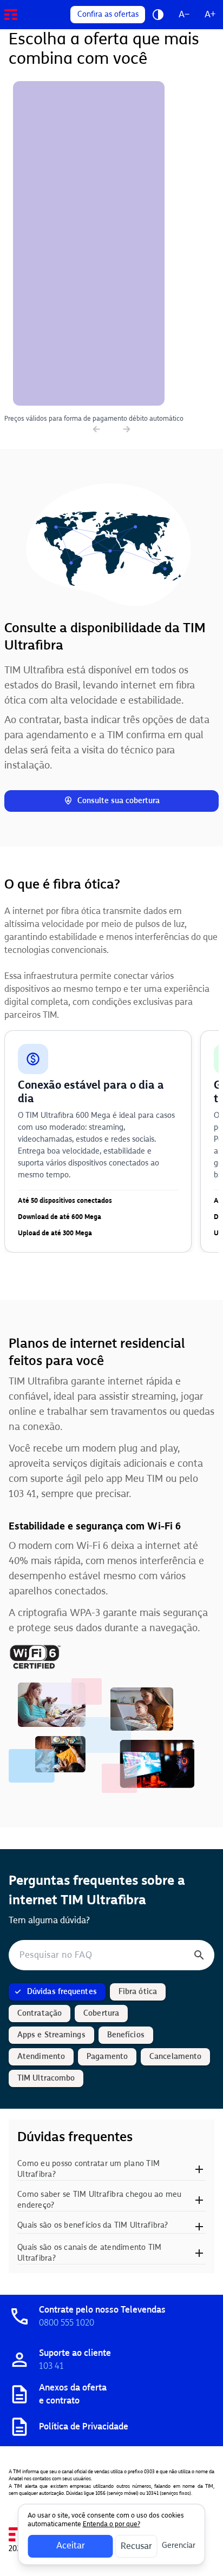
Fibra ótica (138, 1992)
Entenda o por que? (111, 2524)
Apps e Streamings (51, 2035)
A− (184, 14)
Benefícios (126, 2035)
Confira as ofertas (108, 14)
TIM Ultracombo (46, 2078)
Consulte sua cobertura (119, 801)
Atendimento (41, 2057)
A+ (210, 14)
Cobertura (101, 2013)
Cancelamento (175, 2057)
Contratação (40, 2013)
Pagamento (107, 2057)
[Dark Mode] (158, 15)
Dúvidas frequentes (62, 1992)
